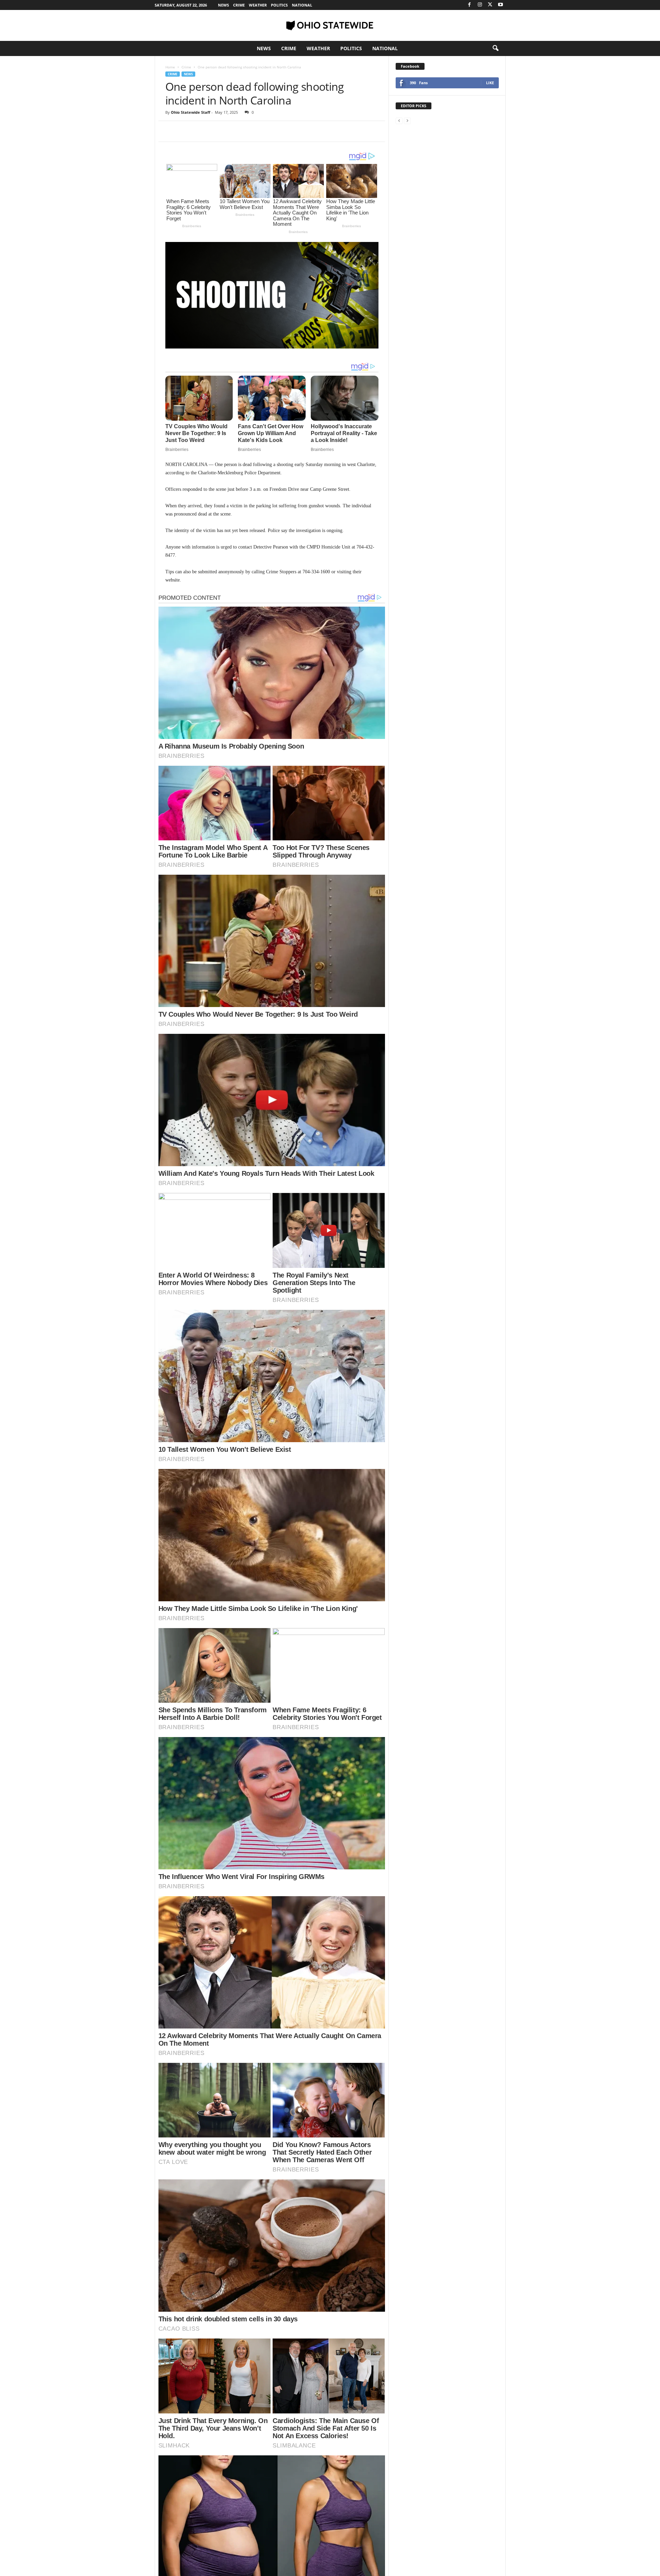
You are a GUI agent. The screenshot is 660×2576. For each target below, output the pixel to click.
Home (170, 67)
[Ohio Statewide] (330, 25)
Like (490, 83)
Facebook (410, 66)
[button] (495, 48)
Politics (279, 5)
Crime (239, 5)
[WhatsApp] (220, 131)
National (302, 5)
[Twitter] (490, 5)
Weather (258, 5)
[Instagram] (480, 5)
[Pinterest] (204, 131)
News (223, 5)
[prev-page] (399, 120)
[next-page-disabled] (407, 120)
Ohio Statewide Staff (191, 112)
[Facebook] (470, 5)
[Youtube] (500, 5)
